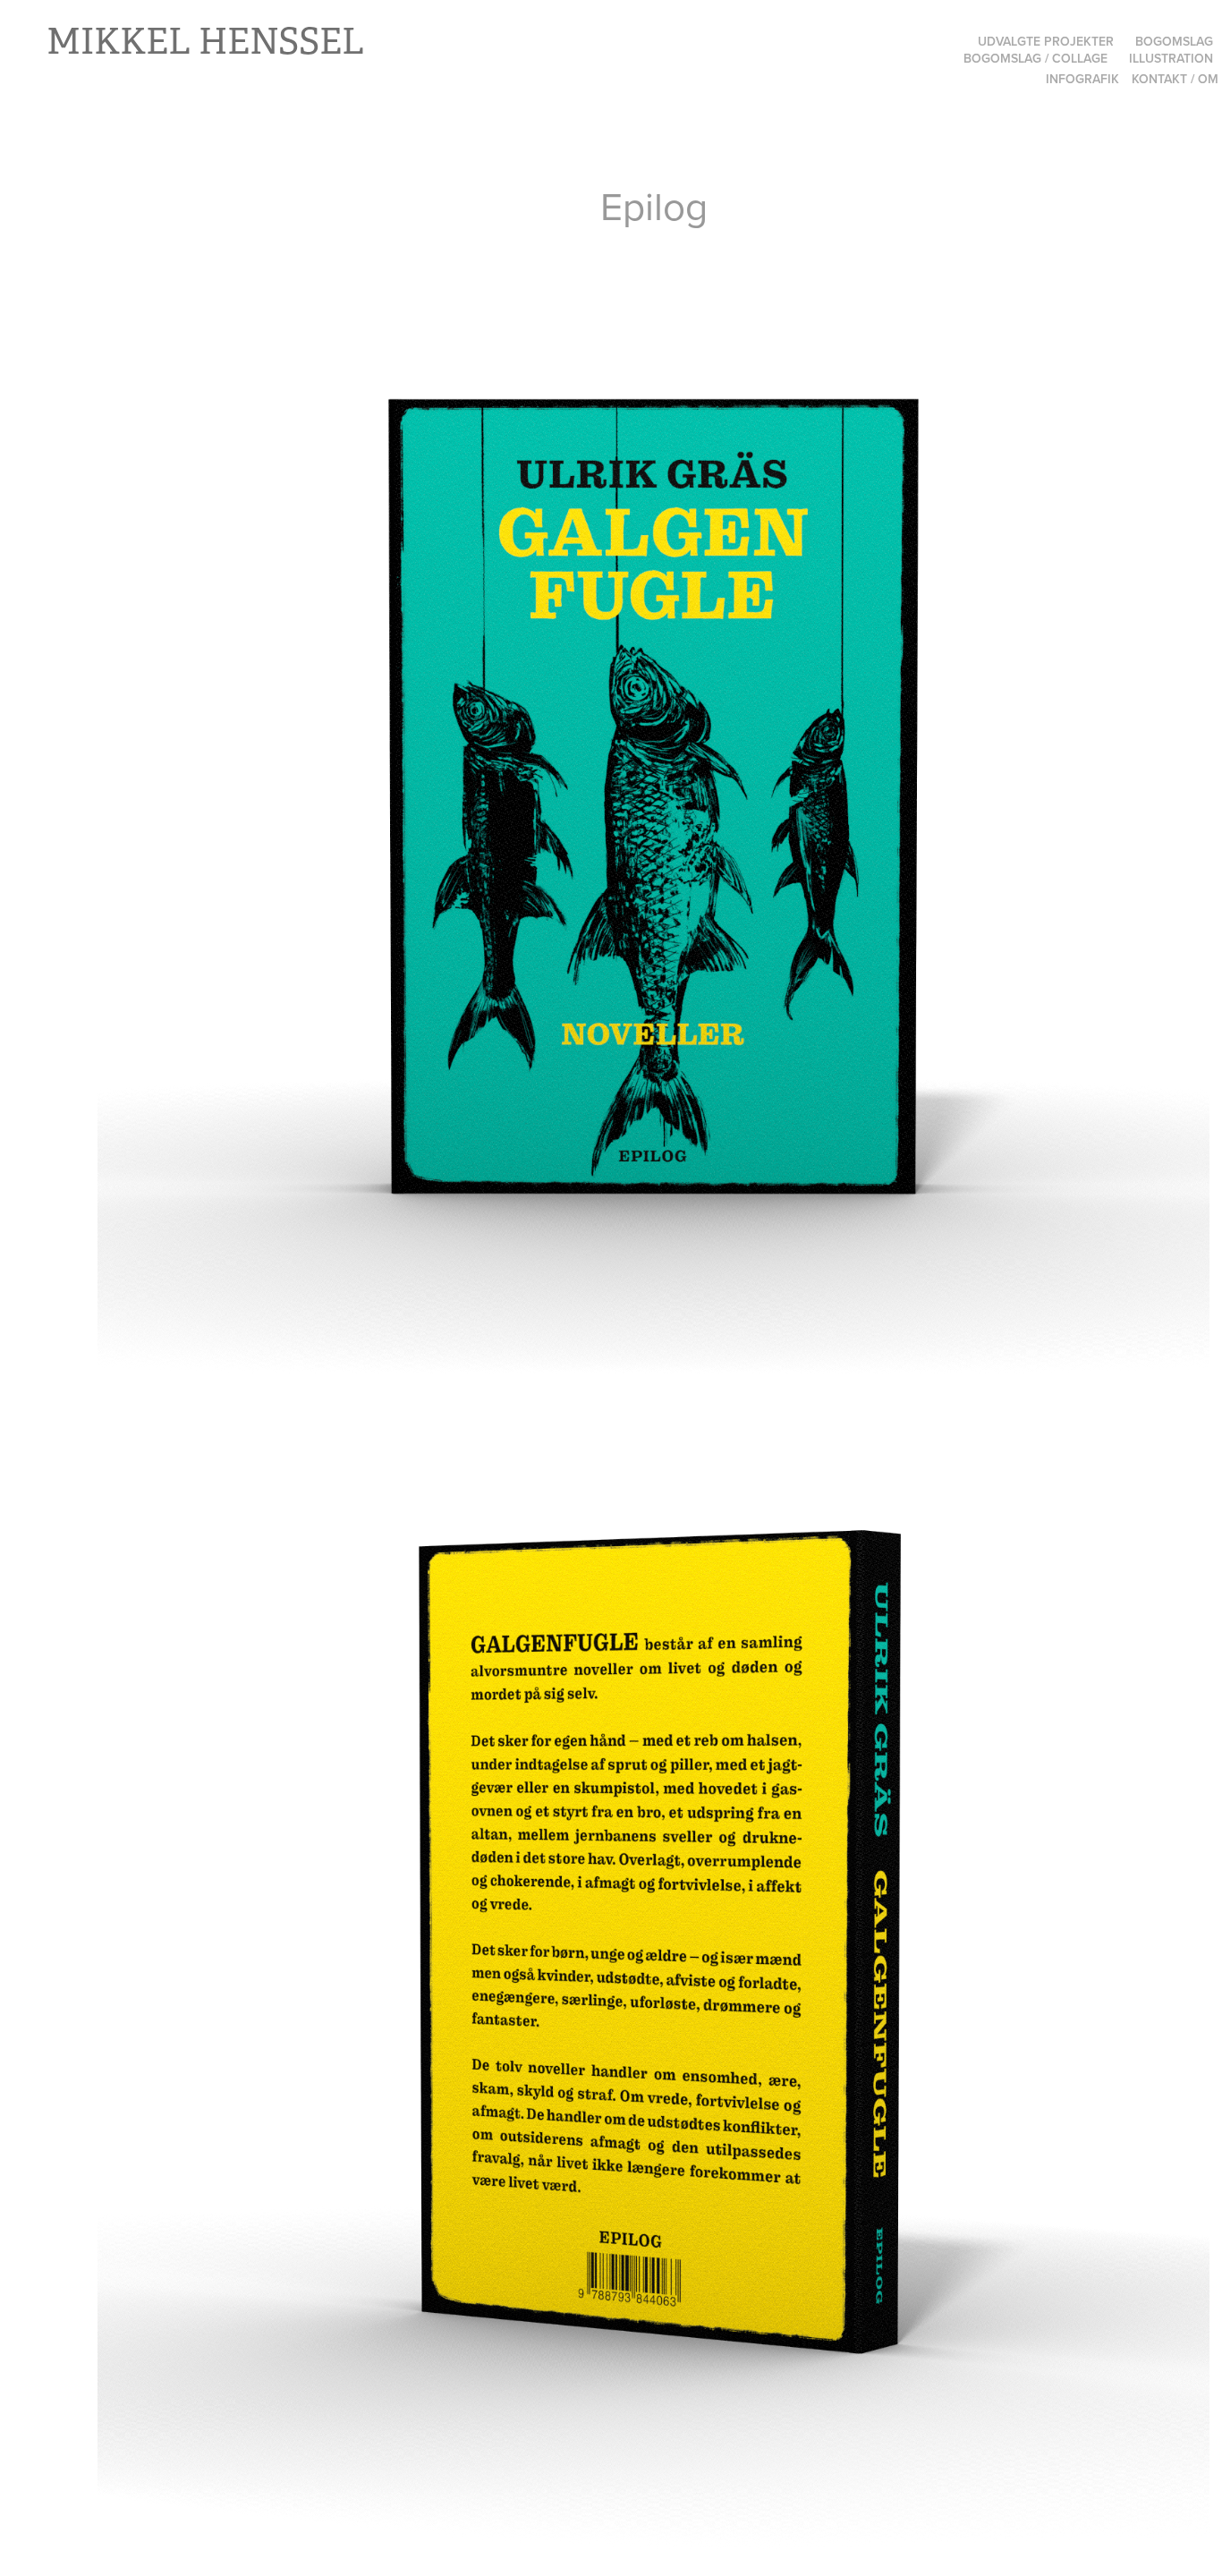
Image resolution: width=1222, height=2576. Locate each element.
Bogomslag (1174, 41)
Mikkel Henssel (205, 42)
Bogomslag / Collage (1035, 58)
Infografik (1082, 79)
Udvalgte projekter (1046, 41)
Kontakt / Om (1175, 79)
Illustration (1171, 58)
